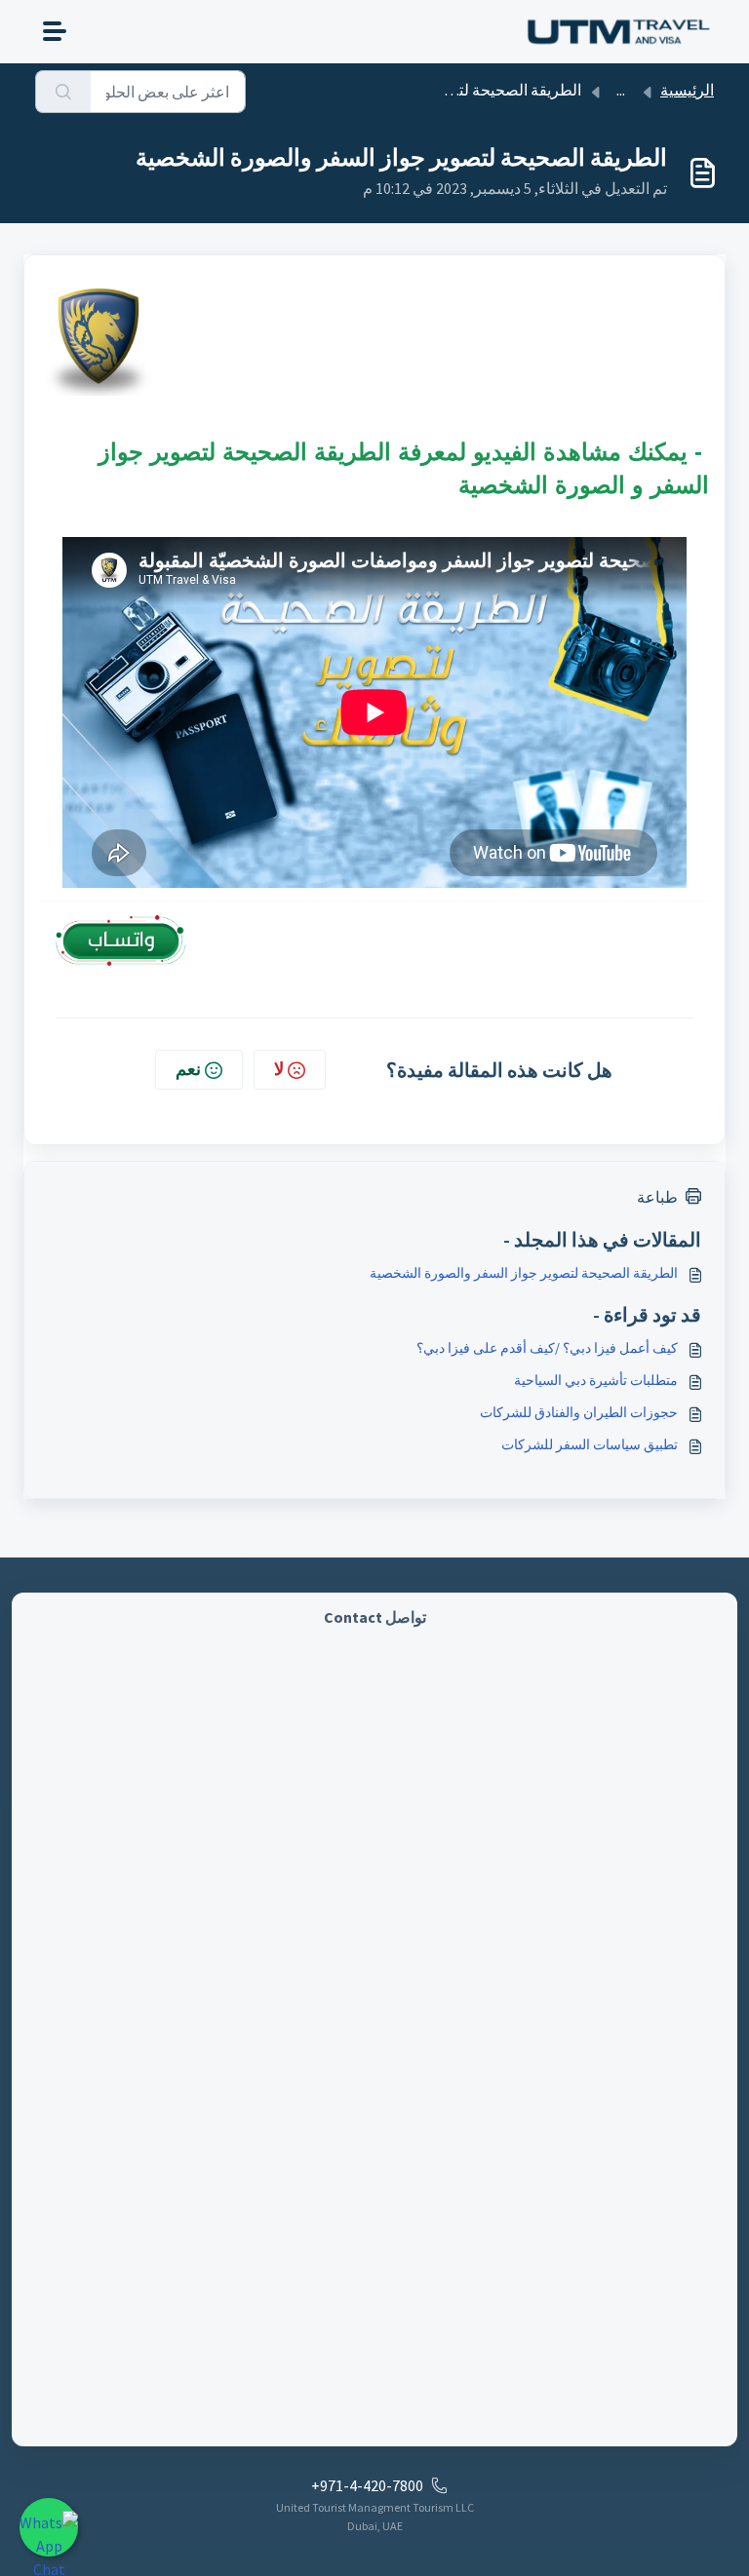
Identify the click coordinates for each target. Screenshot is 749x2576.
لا (279, 1069)
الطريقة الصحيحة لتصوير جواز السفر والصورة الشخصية (524, 1273)
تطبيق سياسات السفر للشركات (590, 1444)
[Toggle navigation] (55, 31)
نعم (188, 1069)
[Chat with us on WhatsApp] (49, 2527)
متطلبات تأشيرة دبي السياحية (596, 1380)
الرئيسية (687, 90)
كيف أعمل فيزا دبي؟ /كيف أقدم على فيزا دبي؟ (547, 1348)
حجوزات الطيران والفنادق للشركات (579, 1412)
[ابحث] (63, 92)
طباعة (657, 1197)
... (621, 90)
